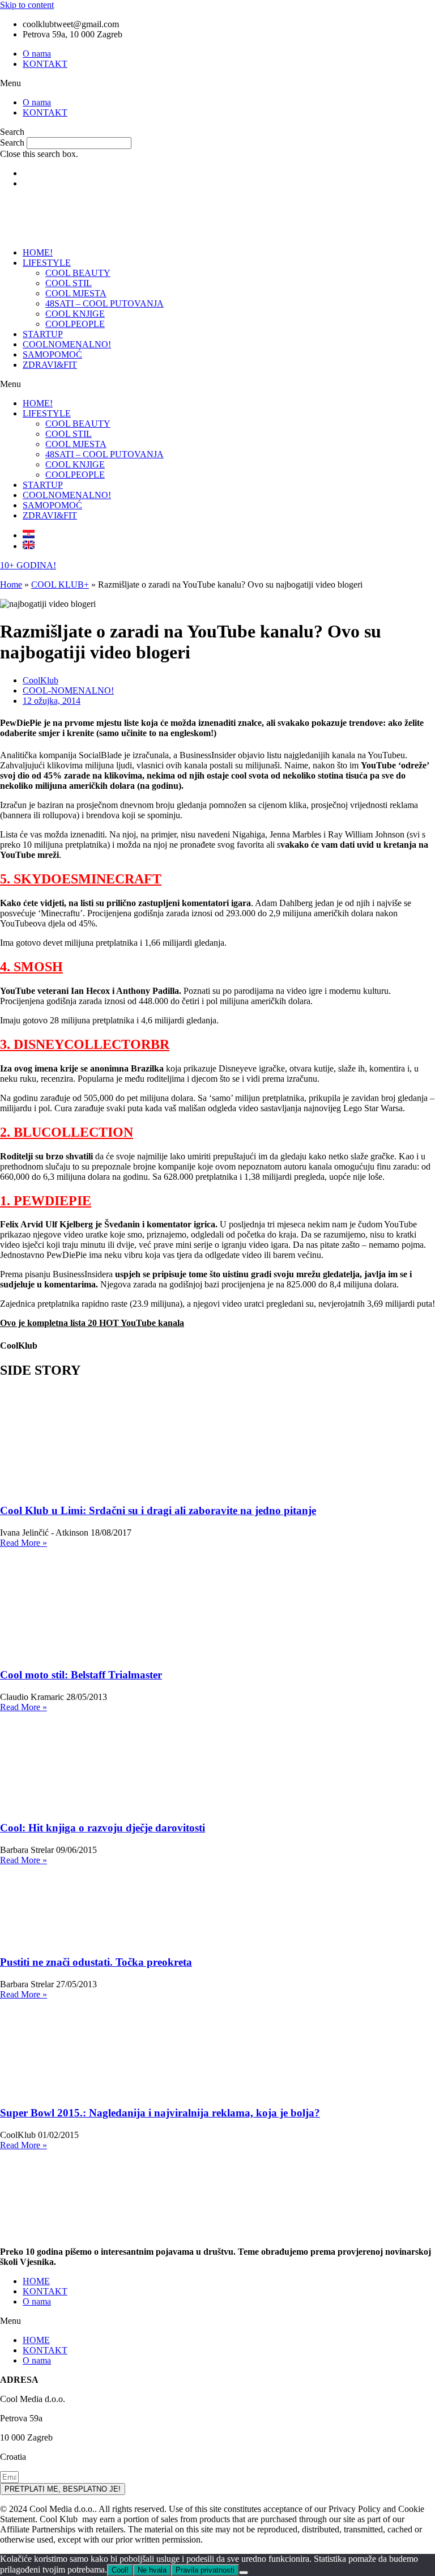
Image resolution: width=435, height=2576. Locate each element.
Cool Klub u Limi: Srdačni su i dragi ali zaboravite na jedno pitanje (158, 1510)
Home (11, 585)
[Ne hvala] (244, 2573)
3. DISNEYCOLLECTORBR (85, 1044)
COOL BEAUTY (78, 273)
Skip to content (27, 5)
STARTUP (43, 334)
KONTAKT (45, 64)
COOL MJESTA (76, 293)
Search (12, 143)
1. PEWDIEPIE (46, 1201)
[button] (217, 83)
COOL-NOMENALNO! (68, 690)
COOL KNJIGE (75, 314)
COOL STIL (69, 283)
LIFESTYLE (47, 263)
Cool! (120, 2570)
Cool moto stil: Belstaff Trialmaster (81, 1675)
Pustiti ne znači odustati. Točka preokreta (96, 1962)
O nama (37, 54)
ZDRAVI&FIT (50, 365)
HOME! (38, 252)
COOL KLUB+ (60, 585)
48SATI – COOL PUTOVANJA (105, 303)
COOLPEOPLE (75, 324)
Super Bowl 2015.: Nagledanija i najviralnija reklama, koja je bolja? (160, 2113)
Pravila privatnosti (205, 2570)
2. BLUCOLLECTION (67, 1132)
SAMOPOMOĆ (52, 354)
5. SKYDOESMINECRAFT (81, 879)
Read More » (24, 1543)
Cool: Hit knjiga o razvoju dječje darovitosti (103, 1828)
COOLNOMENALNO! (67, 344)
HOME (36, 2281)
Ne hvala (152, 2570)
